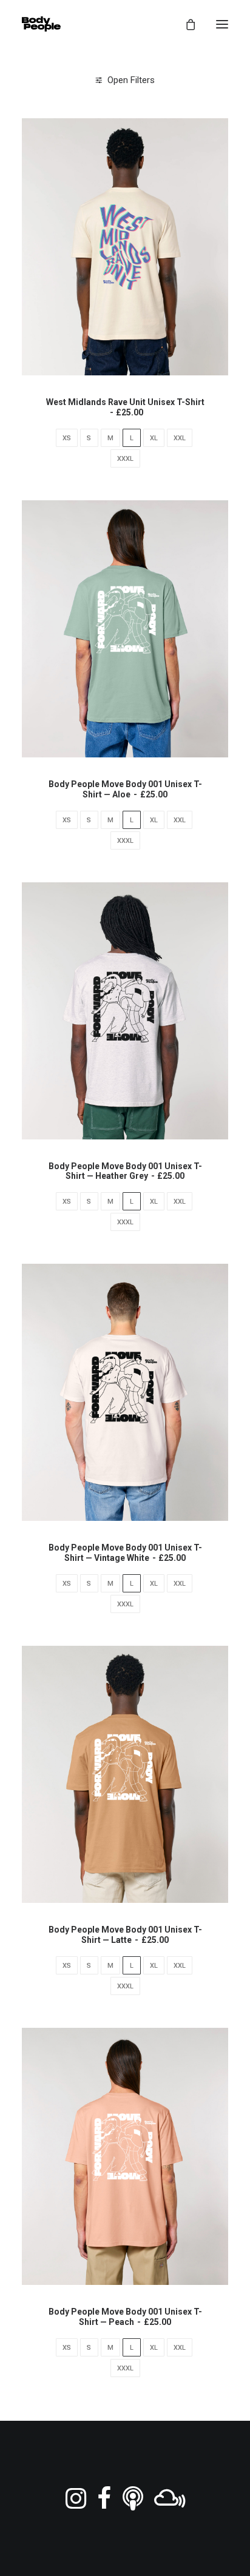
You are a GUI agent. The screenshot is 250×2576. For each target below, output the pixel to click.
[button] (222, 24)
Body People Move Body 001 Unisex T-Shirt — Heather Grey (125, 1171)
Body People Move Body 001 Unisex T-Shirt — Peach (125, 2317)
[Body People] (41, 24)
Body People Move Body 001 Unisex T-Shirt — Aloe (125, 789)
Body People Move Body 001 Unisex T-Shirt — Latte (125, 1935)
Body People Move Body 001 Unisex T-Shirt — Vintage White (125, 1553)
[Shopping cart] (185, 24)
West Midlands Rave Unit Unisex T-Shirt (125, 407)
